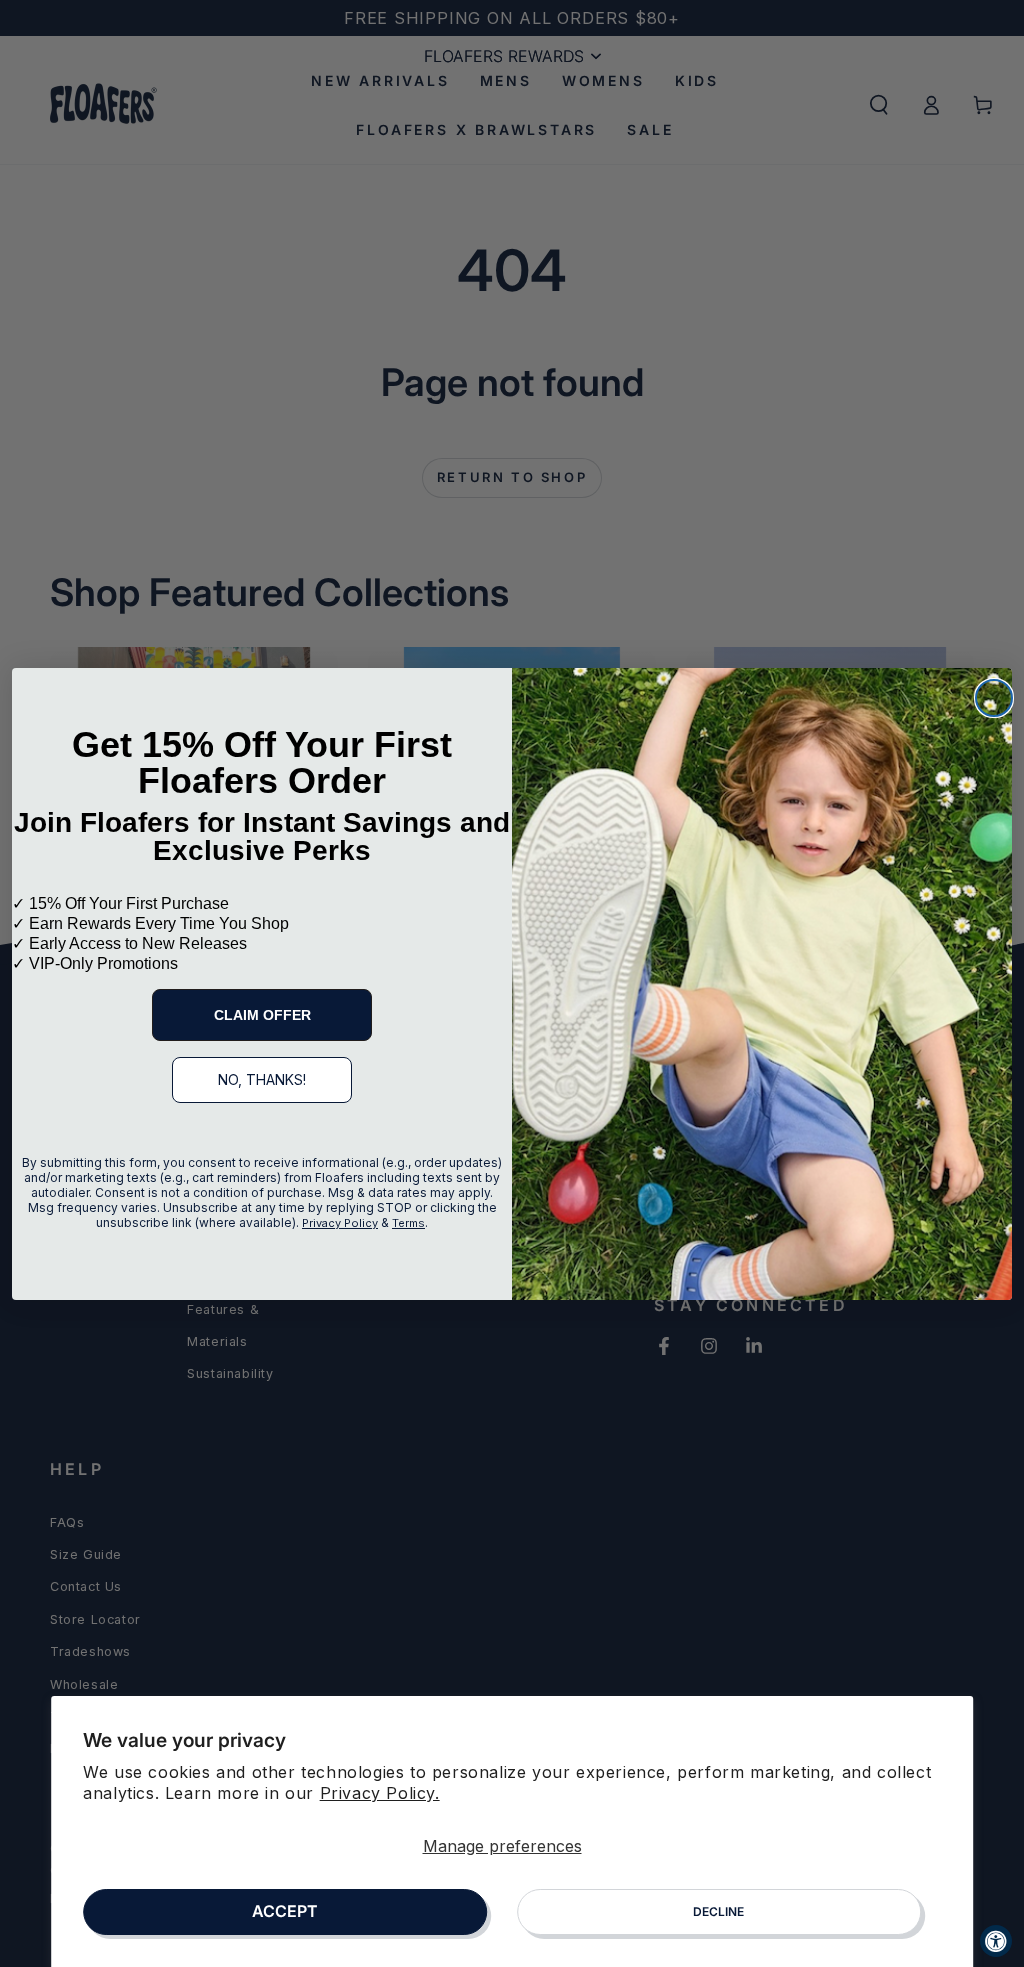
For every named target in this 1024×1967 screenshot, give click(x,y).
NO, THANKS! (262, 1079)
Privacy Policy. (380, 1793)
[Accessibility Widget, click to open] (996, 1941)
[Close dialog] (994, 698)
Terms (408, 1223)
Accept (285, 1911)
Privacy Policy (340, 1223)
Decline (718, 1911)
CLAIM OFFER (262, 1015)
